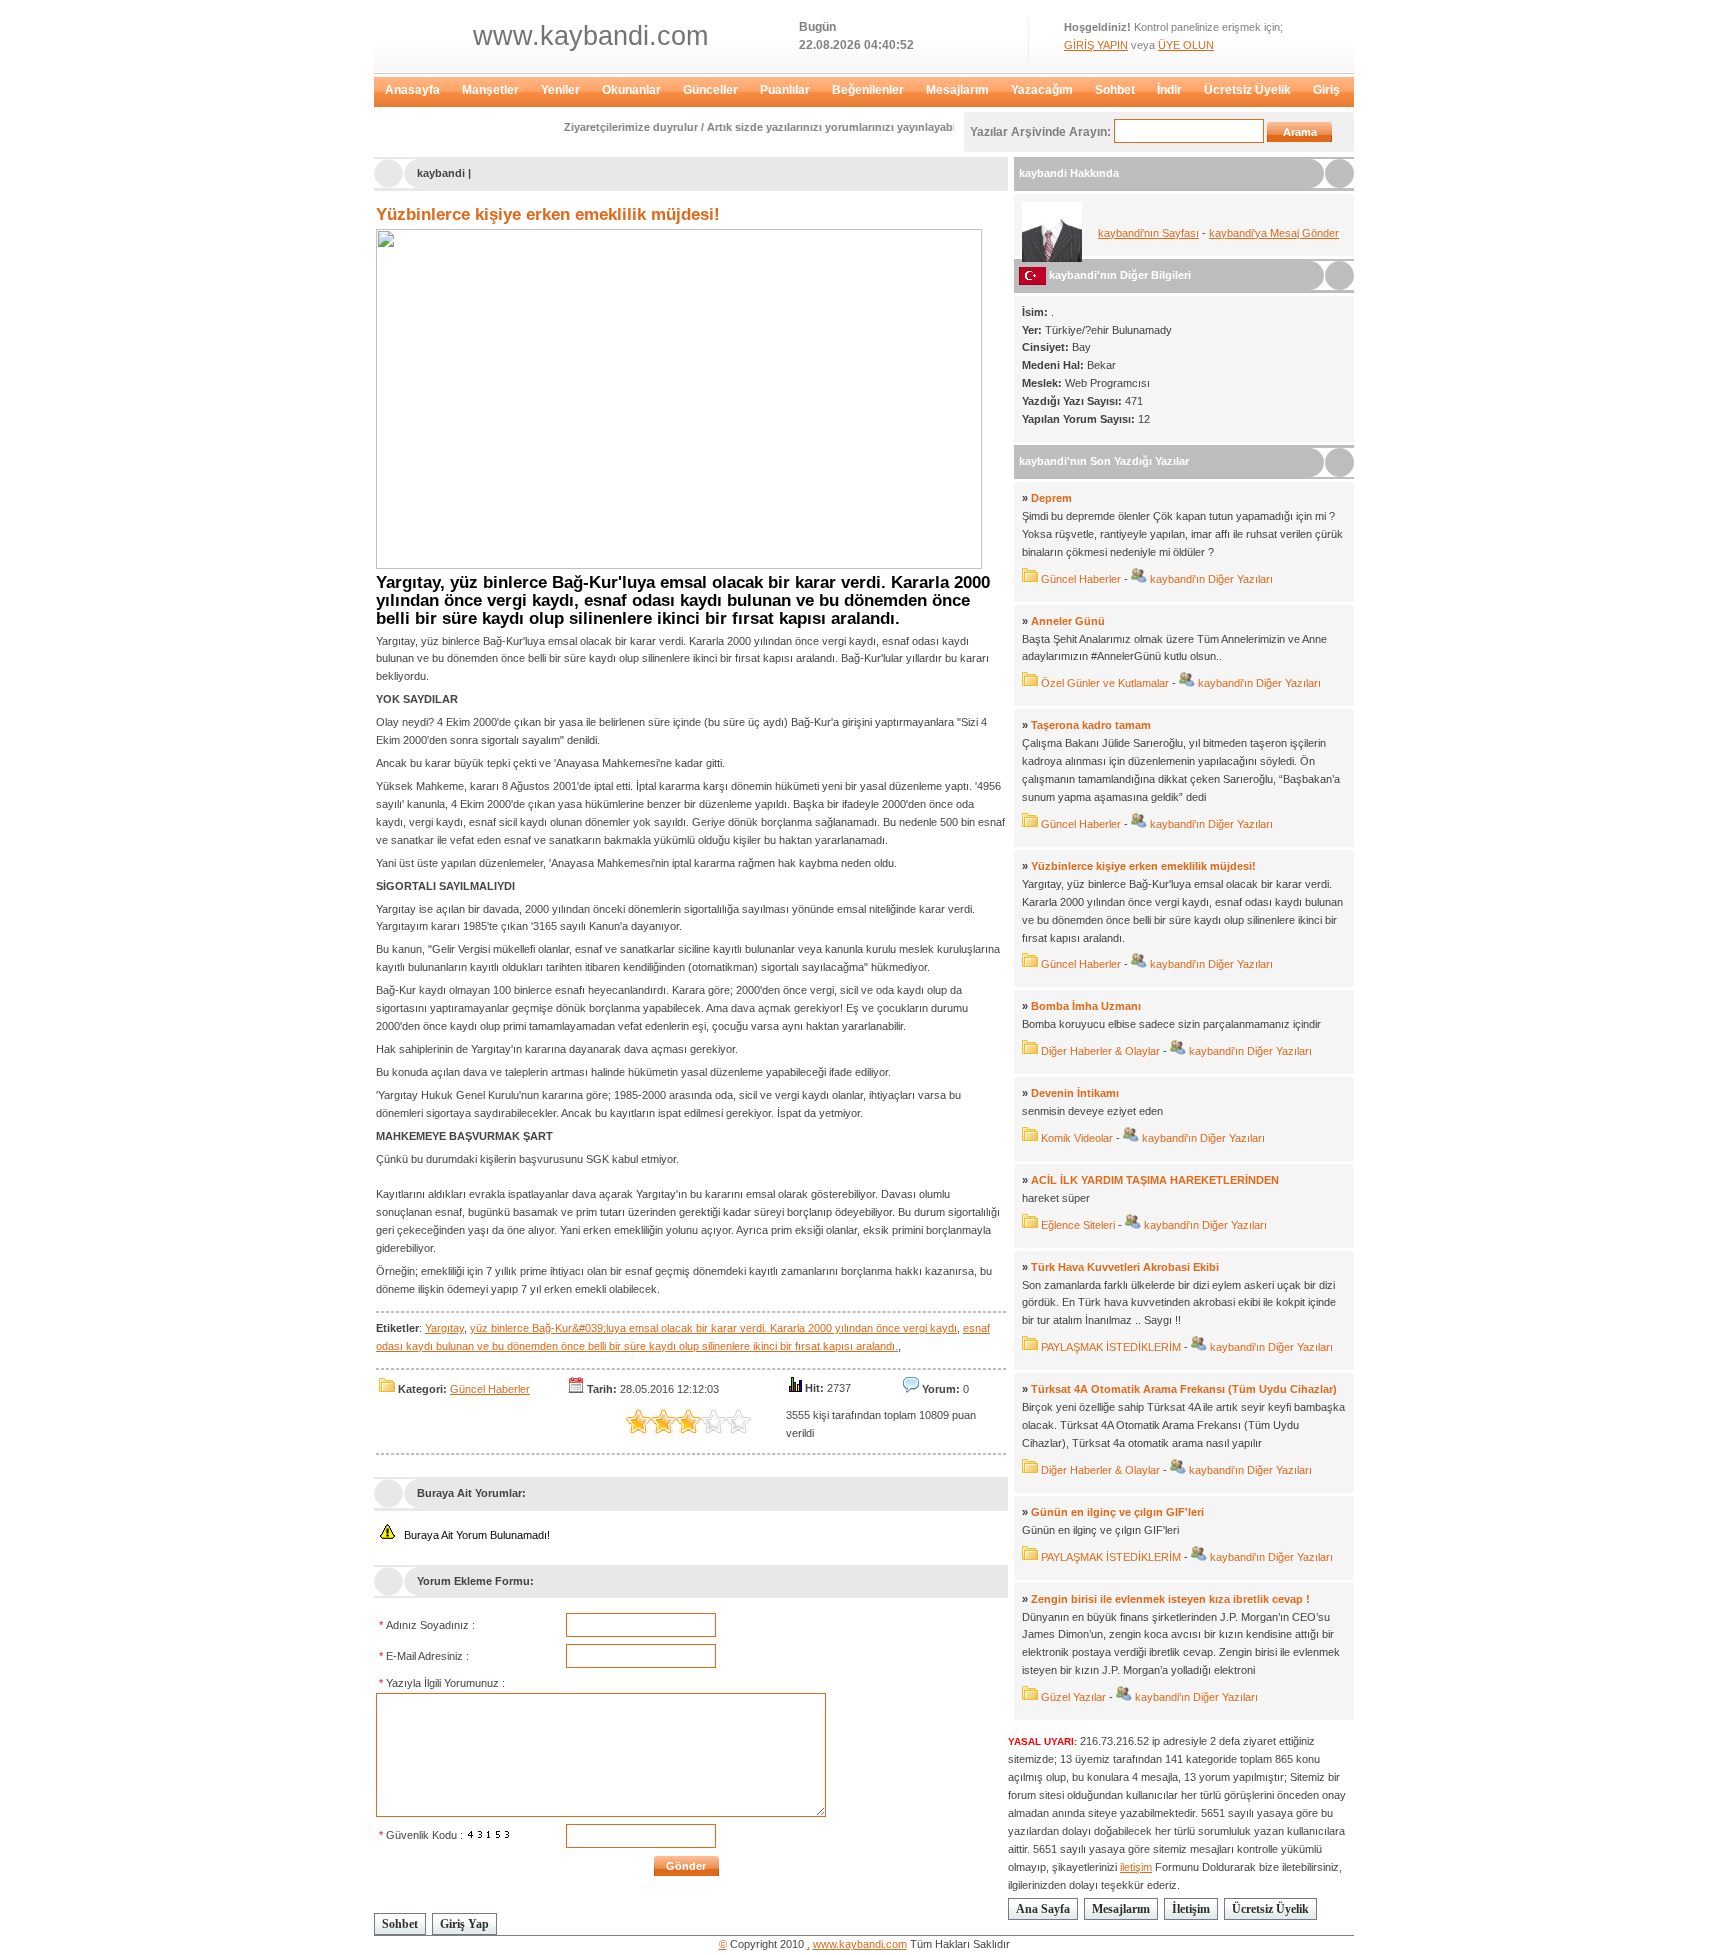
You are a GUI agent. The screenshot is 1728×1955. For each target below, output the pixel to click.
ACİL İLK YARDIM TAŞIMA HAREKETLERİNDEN (1155, 1180)
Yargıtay (444, 1328)
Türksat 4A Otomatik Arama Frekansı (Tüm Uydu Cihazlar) (1184, 1389)
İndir (1169, 90)
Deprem (1051, 498)
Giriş (1326, 90)
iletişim (1136, 1867)
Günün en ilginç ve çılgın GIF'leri (1117, 1512)
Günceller (710, 90)
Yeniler (560, 90)
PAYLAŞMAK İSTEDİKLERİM (1111, 1347)
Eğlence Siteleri (1078, 1225)
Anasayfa (412, 90)
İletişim (1191, 1909)
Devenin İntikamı (1075, 1093)
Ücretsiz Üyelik (1247, 90)
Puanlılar (785, 90)
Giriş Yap (464, 1924)
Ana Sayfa (1043, 1909)
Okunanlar (631, 90)
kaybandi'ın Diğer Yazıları (1210, 579)
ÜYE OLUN (1186, 45)
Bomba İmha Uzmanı (1086, 1006)
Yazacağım (1042, 90)
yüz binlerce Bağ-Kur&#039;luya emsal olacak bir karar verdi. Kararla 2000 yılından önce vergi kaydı (713, 1328)
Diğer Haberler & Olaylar (1100, 1051)
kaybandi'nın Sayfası (1148, 233)
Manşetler (490, 90)
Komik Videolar (1077, 1138)
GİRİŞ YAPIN (1096, 45)
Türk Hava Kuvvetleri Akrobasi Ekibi (1125, 1267)
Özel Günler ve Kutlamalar (1105, 683)
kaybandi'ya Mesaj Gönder (1274, 233)
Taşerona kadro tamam (1091, 725)
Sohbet (1115, 90)
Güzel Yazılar (1073, 1697)
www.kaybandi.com (590, 36)
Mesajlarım (957, 90)
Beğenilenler (868, 90)
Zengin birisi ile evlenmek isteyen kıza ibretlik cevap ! (1170, 1599)
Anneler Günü (1068, 621)
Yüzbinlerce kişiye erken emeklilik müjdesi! (548, 214)
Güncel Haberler (490, 1389)
